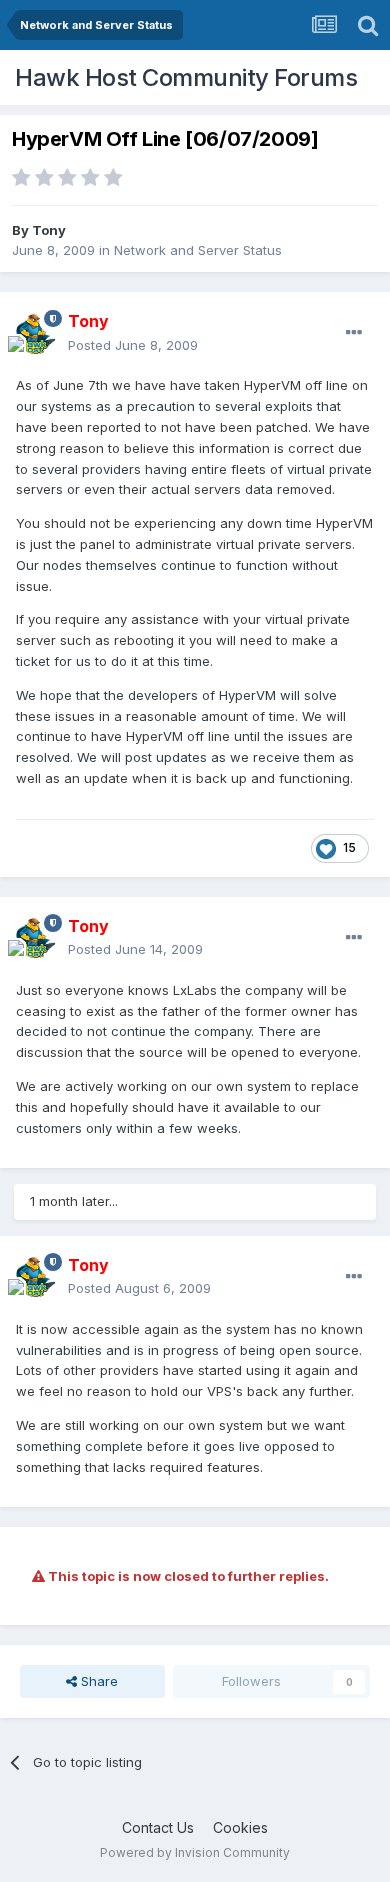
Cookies (240, 1827)
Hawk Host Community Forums (186, 77)
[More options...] (354, 333)
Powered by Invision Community (195, 1852)
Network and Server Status (198, 250)
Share (97, 1681)
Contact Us (158, 1827)
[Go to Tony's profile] (36, 334)
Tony (49, 230)
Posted (133, 345)
